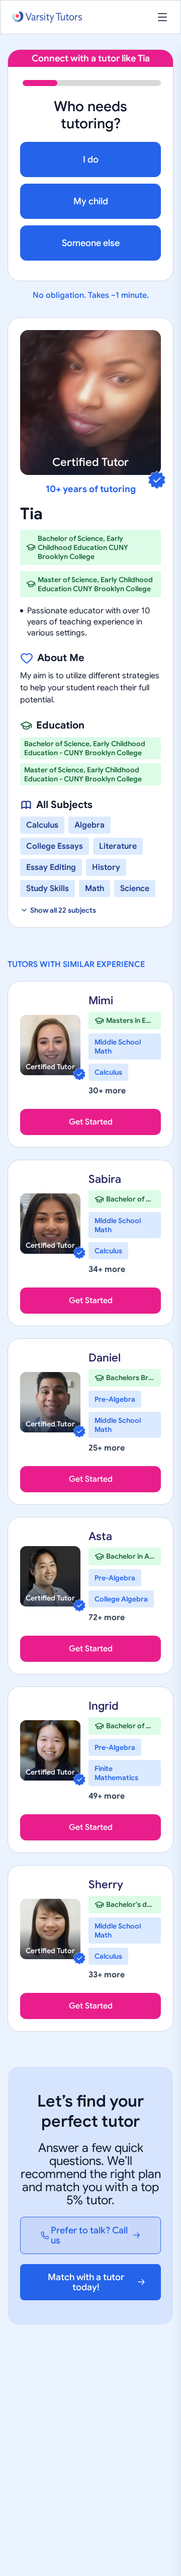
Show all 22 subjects (63, 910)
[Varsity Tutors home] (47, 17)
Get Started (91, 1122)
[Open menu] (162, 17)
